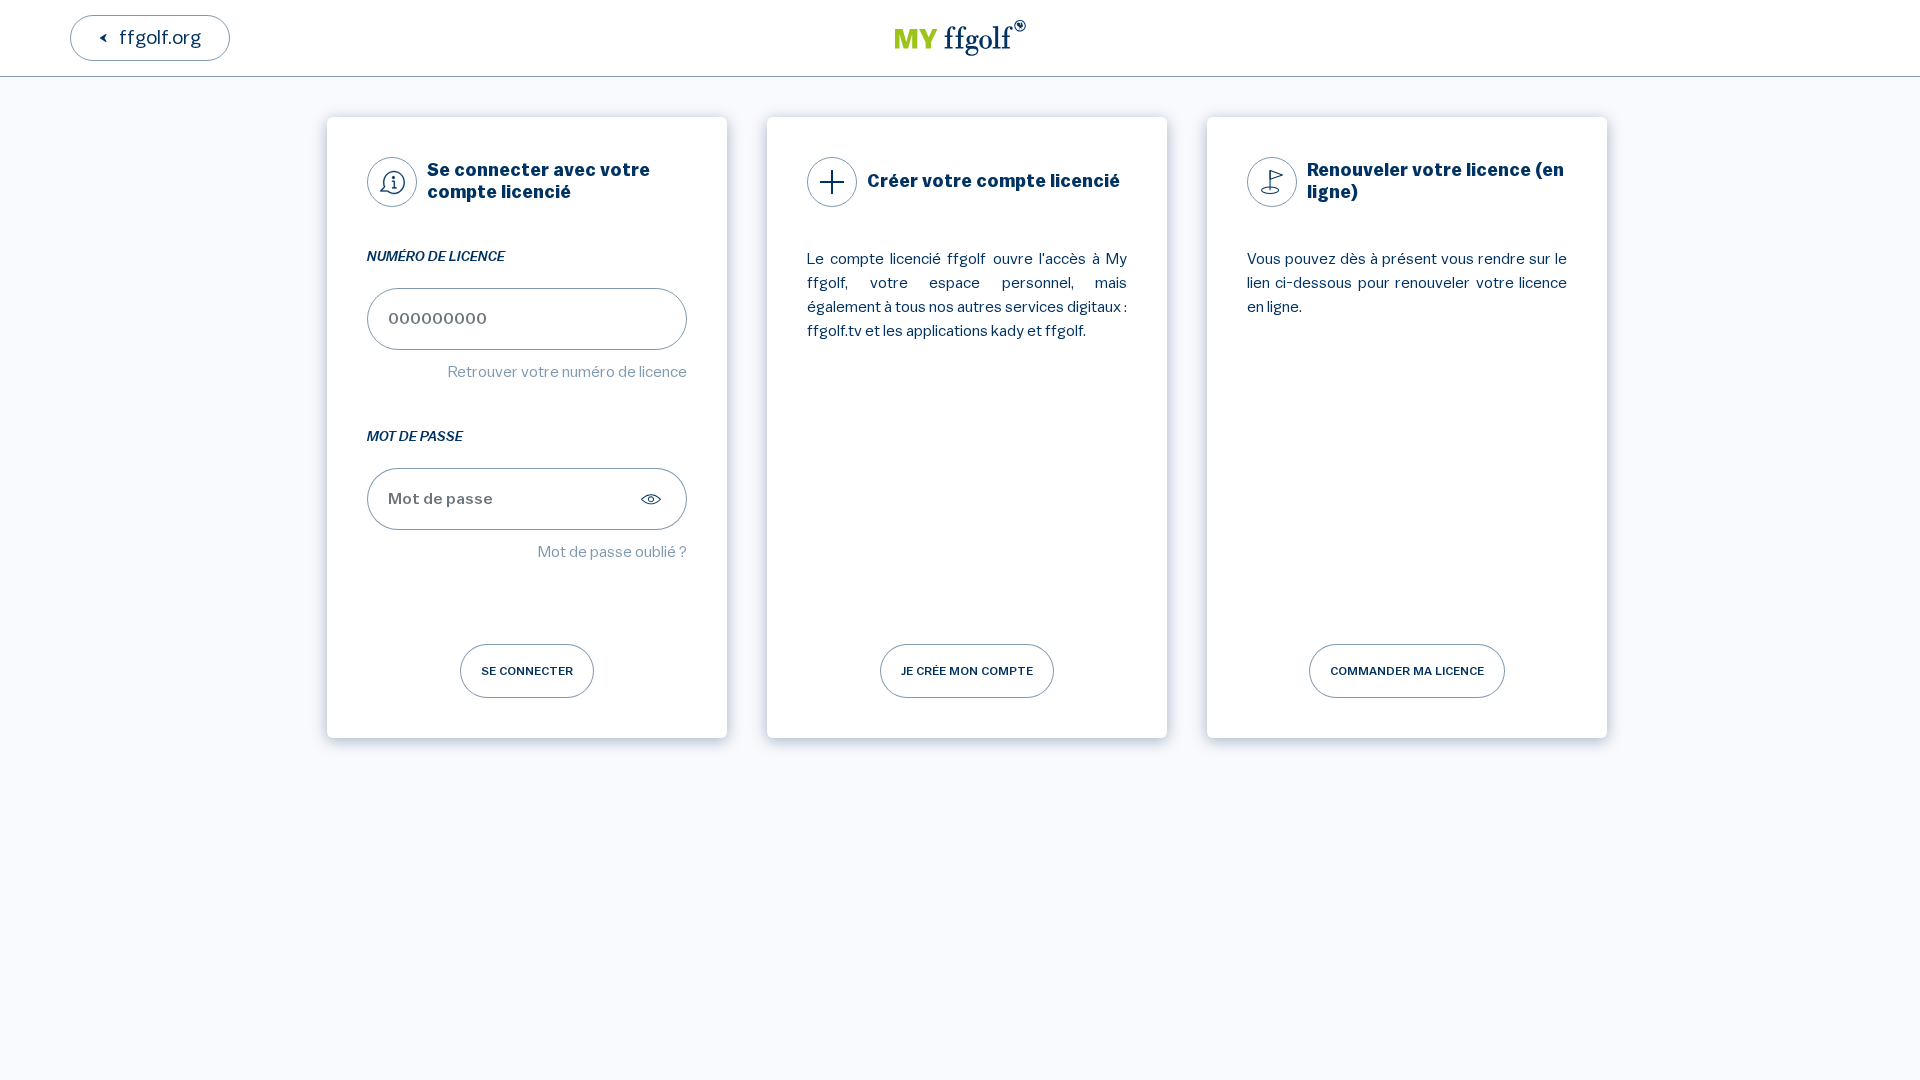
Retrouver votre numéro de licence (567, 372)
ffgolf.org (160, 38)
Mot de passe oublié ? (612, 552)
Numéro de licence (436, 257)
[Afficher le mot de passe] (654, 499)
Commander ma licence (1407, 671)
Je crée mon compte (967, 671)
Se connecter (527, 671)
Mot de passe (415, 437)
